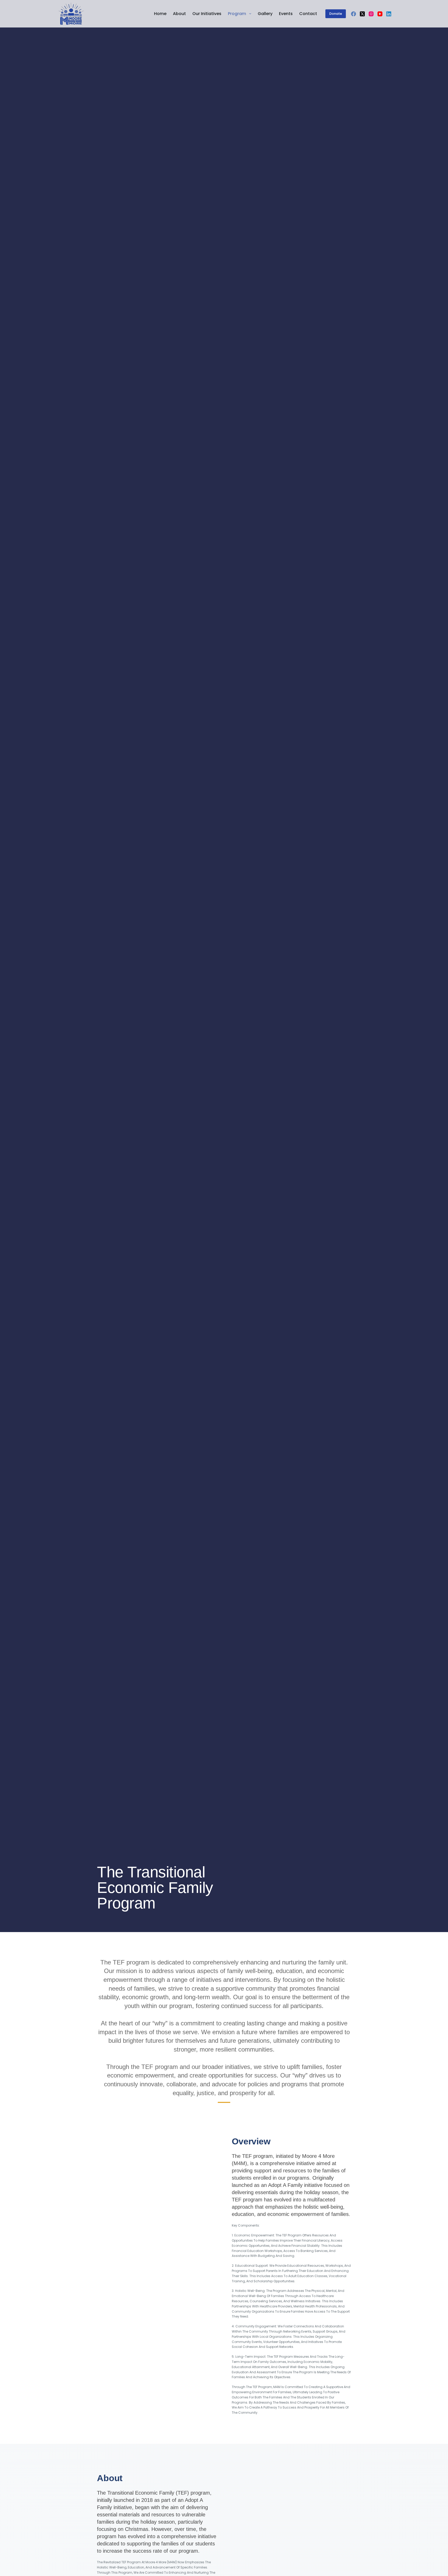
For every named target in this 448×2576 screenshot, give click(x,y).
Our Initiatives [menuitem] (207, 14)
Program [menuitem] (237, 14)
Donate (336, 14)
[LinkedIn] (389, 14)
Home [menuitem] (160, 14)
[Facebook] (353, 14)
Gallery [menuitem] (265, 14)
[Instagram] (371, 14)
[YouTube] (380, 14)
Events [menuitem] (286, 14)
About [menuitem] (179, 14)
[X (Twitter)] (362, 14)
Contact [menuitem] (308, 14)
